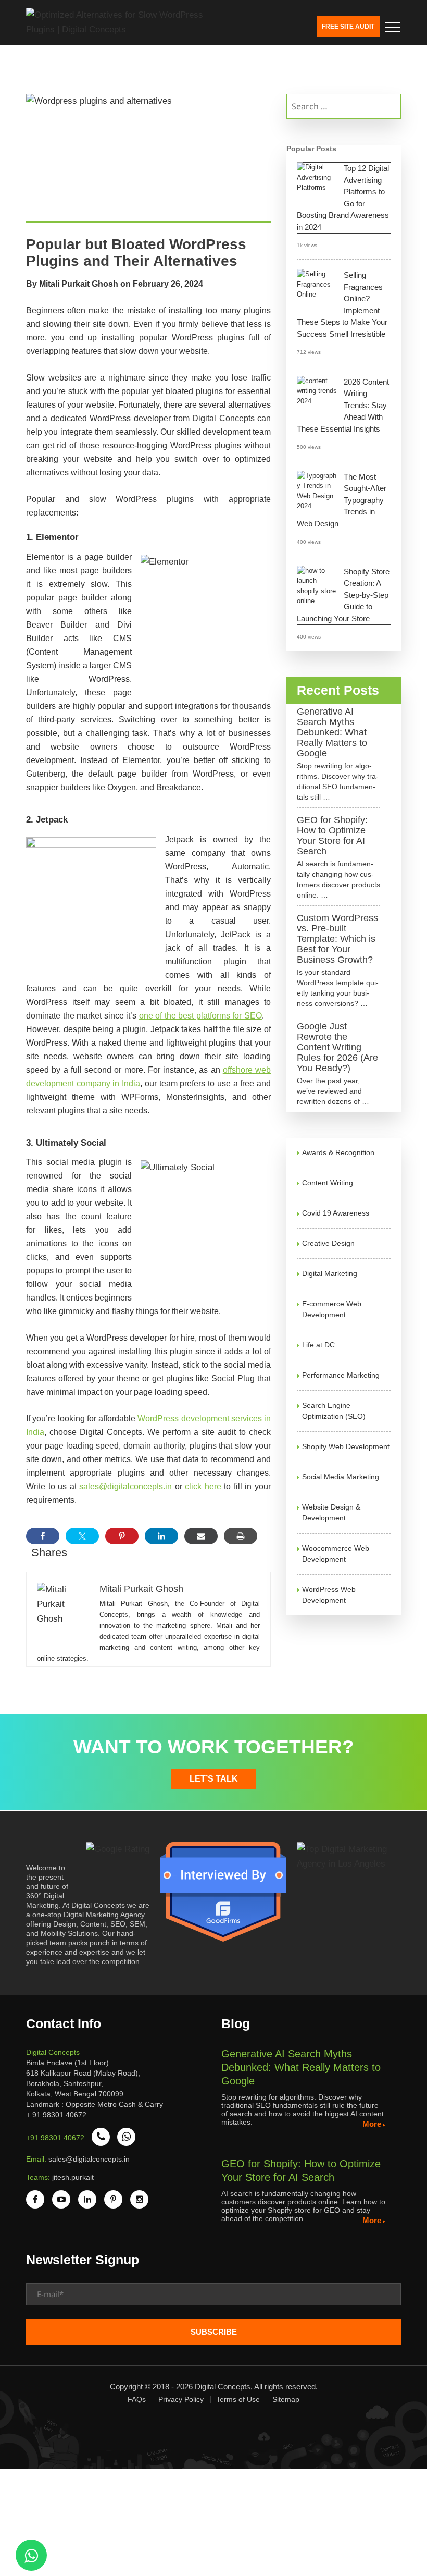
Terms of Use (238, 2399)
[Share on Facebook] (43, 1536)
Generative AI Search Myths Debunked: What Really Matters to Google (332, 732)
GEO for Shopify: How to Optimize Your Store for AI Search (332, 836)
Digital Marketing (330, 1273)
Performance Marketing (341, 1375)
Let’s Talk (214, 1779)
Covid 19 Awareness (336, 1213)
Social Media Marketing (341, 1477)
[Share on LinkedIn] (161, 1536)
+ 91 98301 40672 (56, 2115)
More (372, 2124)
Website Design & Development (331, 1512)
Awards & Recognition (338, 1152)
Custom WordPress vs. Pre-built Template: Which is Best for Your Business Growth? (337, 939)
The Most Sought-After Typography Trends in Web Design (342, 500)
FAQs (137, 2399)
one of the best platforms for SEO (200, 1016)
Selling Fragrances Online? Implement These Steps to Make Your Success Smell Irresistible (342, 304)
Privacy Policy (181, 2399)
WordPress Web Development (329, 1595)
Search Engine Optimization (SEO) (334, 1411)
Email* (213, 2298)
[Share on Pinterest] (122, 1536)
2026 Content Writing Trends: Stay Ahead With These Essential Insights (343, 405)
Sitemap (286, 2399)
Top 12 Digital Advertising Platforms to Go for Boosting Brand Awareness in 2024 (343, 198)
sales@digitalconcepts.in (125, 1486)
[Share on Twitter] (82, 1536)
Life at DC (318, 1345)
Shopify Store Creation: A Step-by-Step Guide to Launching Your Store (343, 595)
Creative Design (328, 1243)
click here (203, 1486)
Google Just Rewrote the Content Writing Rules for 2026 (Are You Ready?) (337, 1047)
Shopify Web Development (346, 1446)
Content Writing (328, 1183)
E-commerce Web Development (332, 1309)
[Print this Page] (241, 1536)
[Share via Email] (201, 1536)
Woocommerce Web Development (336, 1554)
